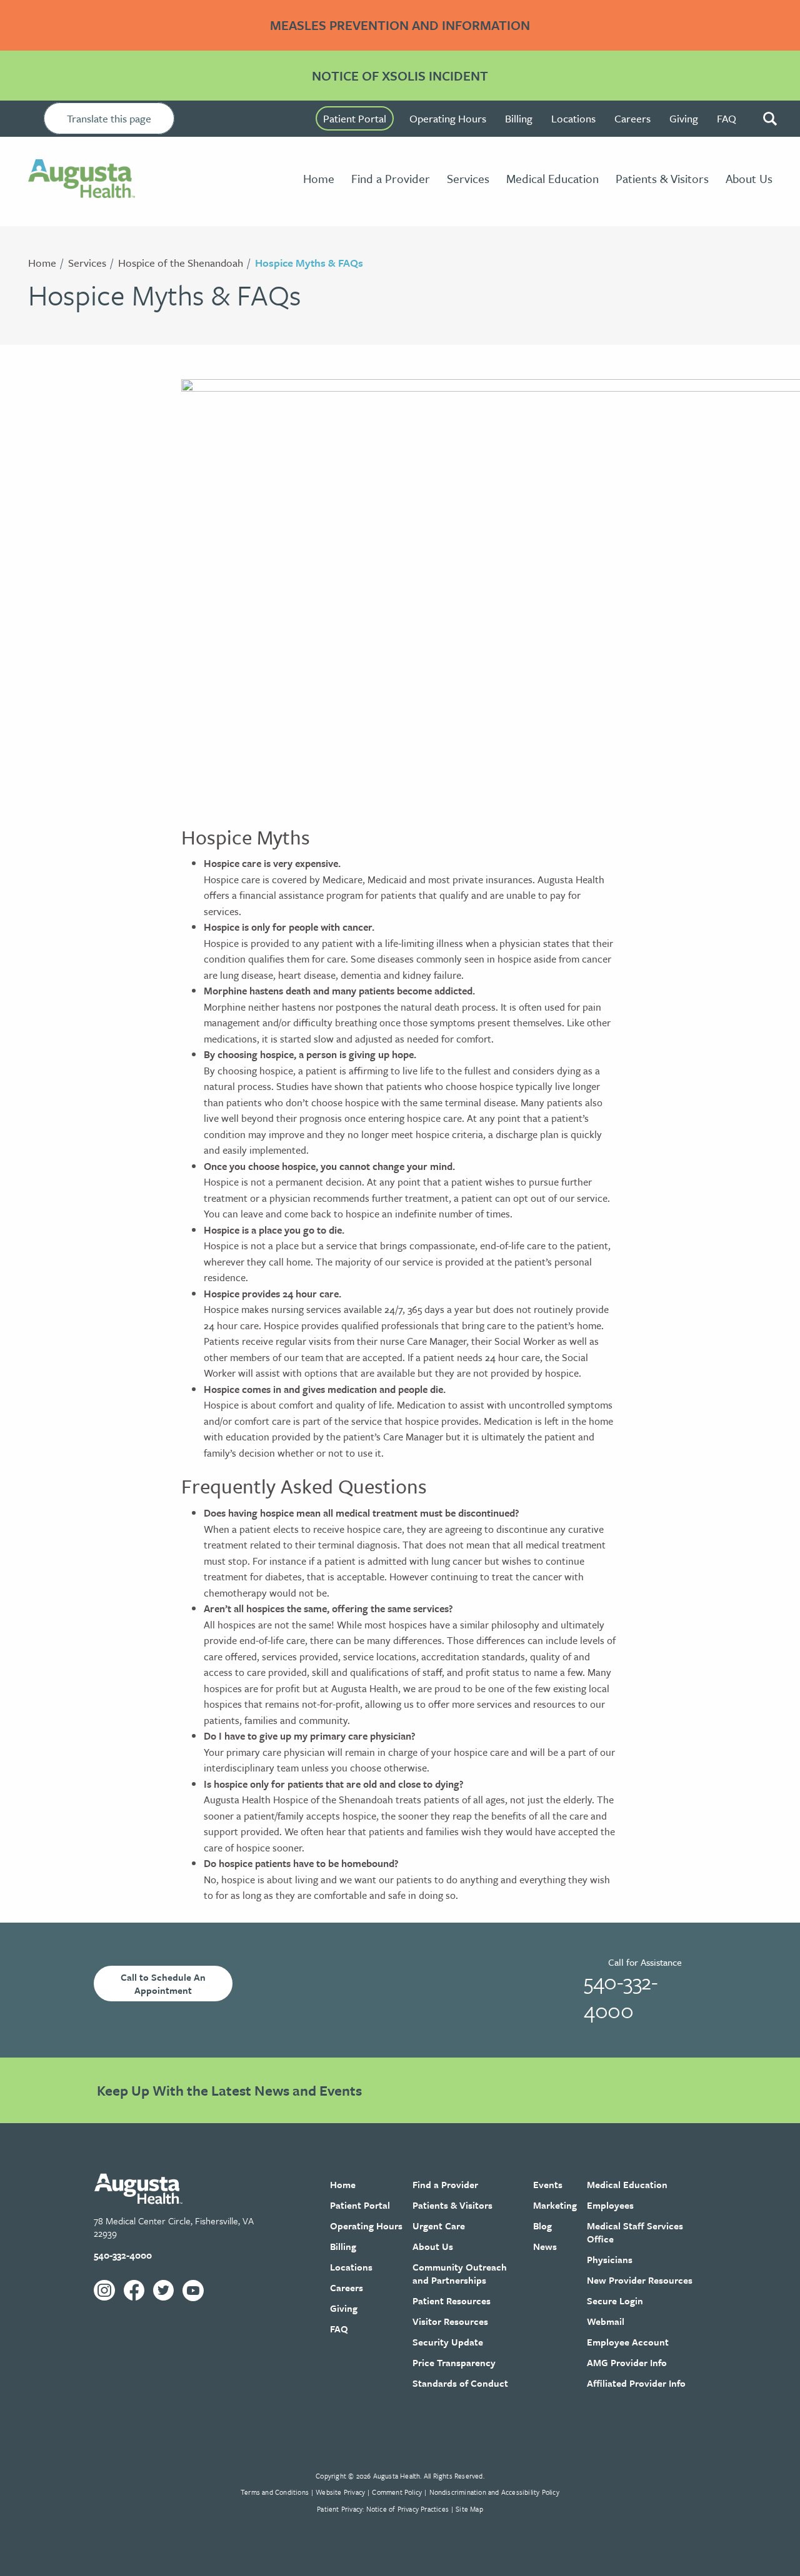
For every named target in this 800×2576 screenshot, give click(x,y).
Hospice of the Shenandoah (181, 263)
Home (42, 263)
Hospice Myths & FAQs (309, 263)
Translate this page (109, 118)
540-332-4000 (621, 1996)
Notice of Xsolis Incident (400, 76)
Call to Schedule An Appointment (163, 1984)
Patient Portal (355, 118)
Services (87, 263)
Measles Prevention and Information (400, 25)
